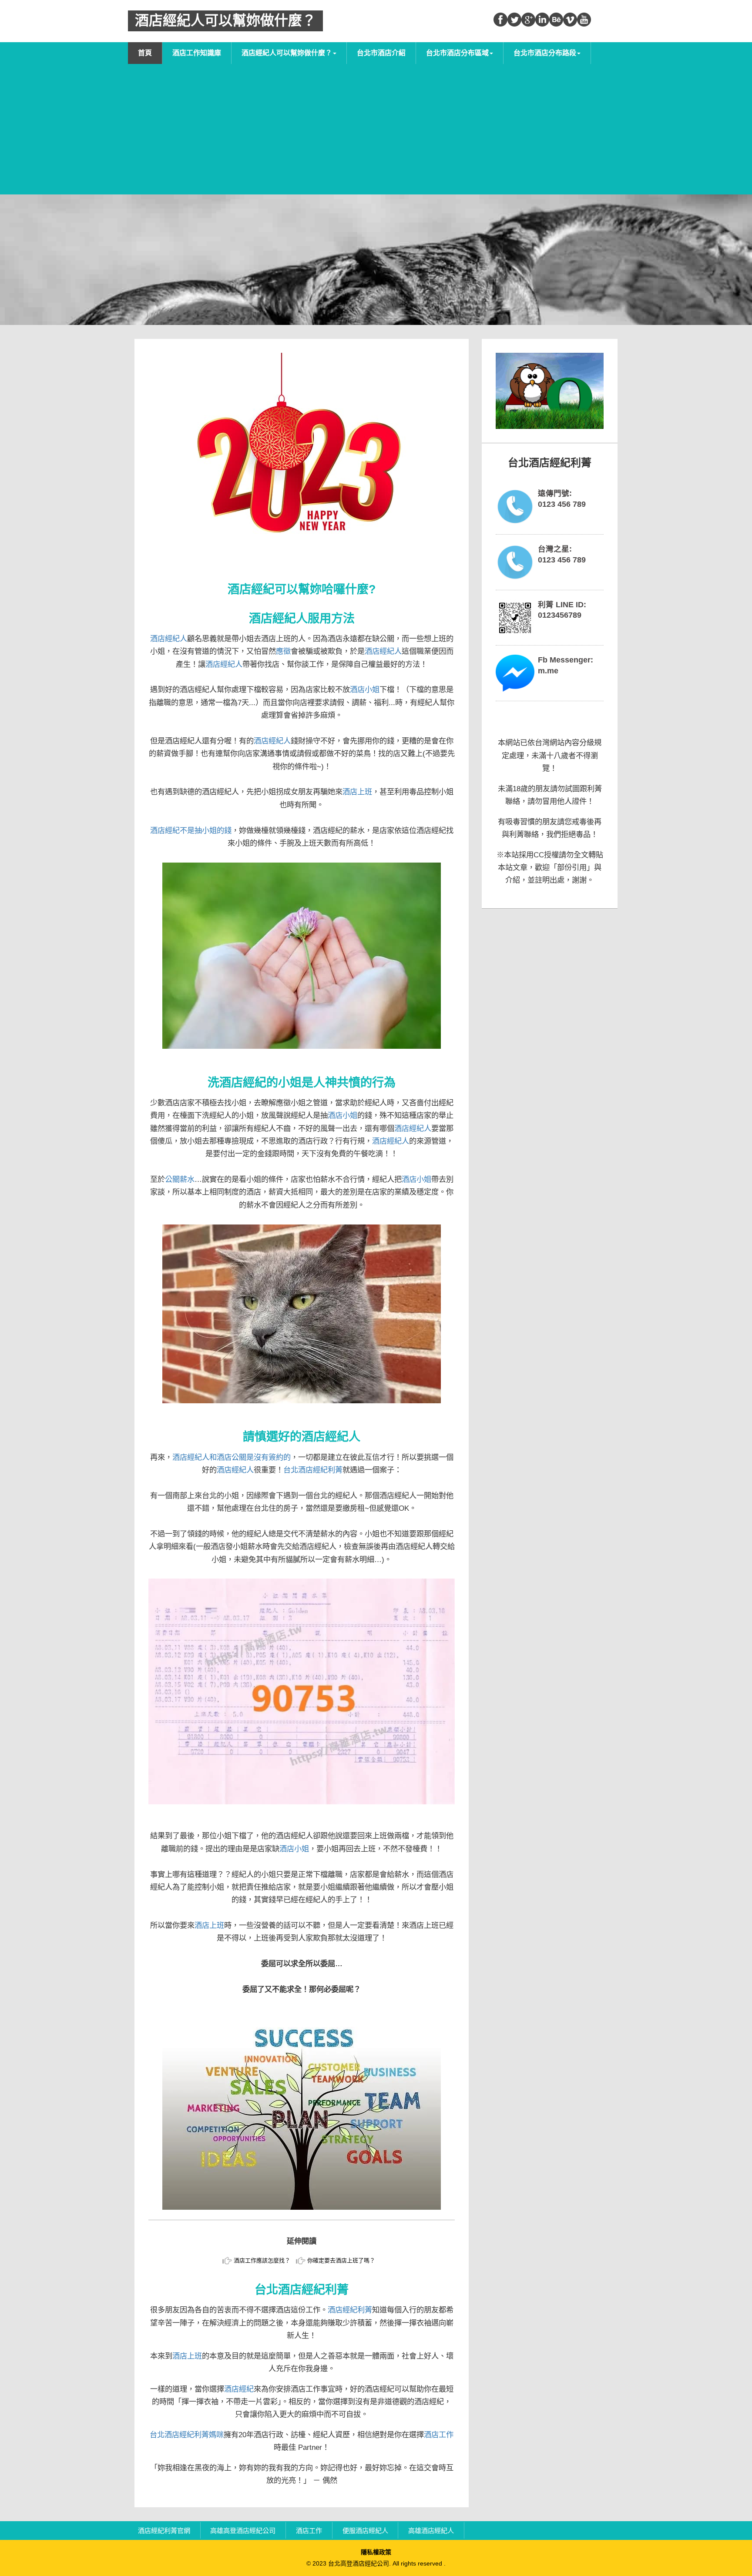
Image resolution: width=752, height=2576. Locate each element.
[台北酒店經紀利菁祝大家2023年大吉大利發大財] (302, 464)
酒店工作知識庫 (197, 53)
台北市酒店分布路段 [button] (545, 53)
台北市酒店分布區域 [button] (457, 53)
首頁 (145, 53)
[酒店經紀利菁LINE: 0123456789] (515, 618)
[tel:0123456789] (515, 507)
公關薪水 (180, 1179)
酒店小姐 (365, 689)
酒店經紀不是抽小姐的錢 (191, 830)
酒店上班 (357, 792)
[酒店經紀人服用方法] (302, 956)
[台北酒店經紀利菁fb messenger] (515, 673)
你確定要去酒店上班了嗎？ (341, 2260)
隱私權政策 (376, 2552)
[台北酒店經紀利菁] (550, 391)
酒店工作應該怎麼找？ (262, 2260)
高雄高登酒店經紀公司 (243, 2530)
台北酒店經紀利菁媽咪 (187, 2435)
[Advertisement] (376, 129)
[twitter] (514, 20)
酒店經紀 (239, 2389)
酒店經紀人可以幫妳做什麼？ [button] (287, 53)
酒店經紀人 (169, 639)
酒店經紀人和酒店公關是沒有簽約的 (232, 1457)
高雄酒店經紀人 (431, 2530)
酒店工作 (439, 2435)
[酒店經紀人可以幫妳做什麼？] (302, 2111)
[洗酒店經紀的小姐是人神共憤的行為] (302, 1314)
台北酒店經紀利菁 (313, 1470)
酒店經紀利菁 (350, 2310)
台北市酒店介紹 (381, 53)
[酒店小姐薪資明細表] (302, 1691)
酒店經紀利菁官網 (164, 2530)
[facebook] (500, 20)
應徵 (283, 651)
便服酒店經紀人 (365, 2530)
